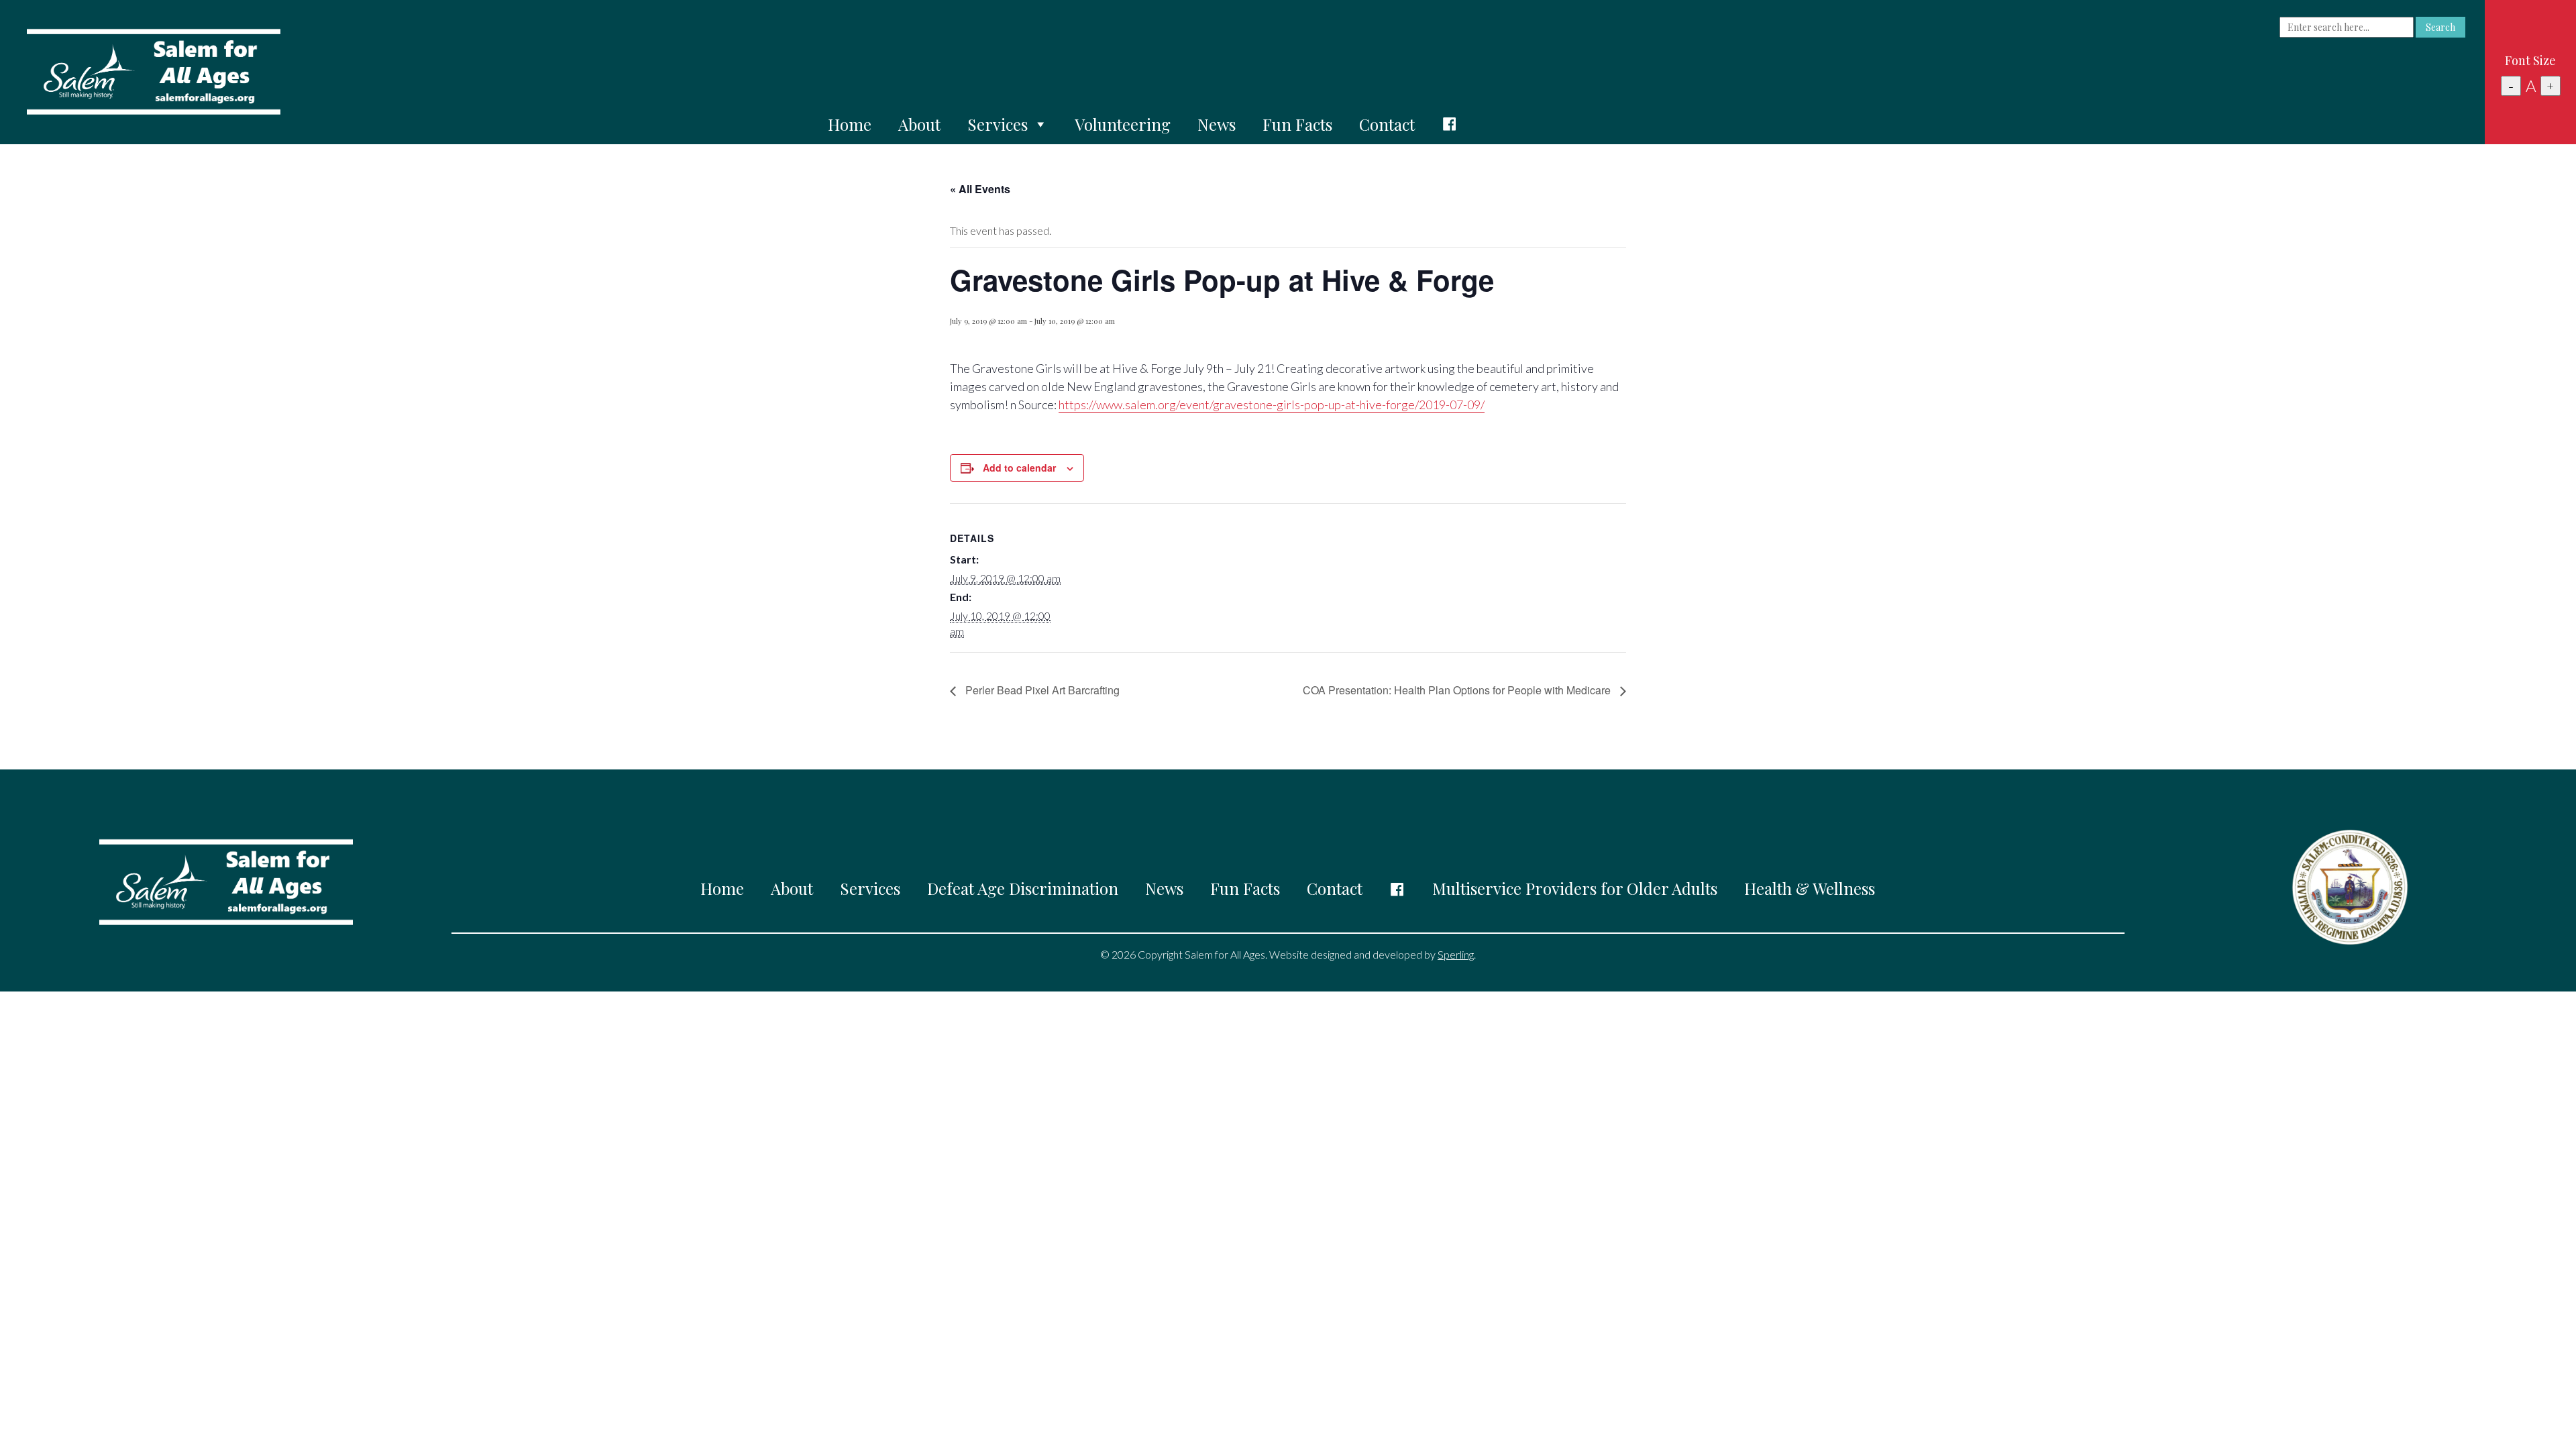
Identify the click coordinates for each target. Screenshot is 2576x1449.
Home (850, 124)
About (919, 124)
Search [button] (2440, 27)
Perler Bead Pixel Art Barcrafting (1041, 690)
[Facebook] (1450, 124)
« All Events (980, 189)
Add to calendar (1019, 468)
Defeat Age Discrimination (1023, 888)
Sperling (1456, 954)
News (1217, 124)
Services (998, 124)
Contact (1387, 124)
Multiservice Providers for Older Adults (1575, 888)
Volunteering (1123, 124)
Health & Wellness (1810, 888)
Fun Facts (1297, 124)
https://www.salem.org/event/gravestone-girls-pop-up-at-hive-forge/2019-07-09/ (1272, 405)
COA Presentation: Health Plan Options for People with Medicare (1458, 690)
